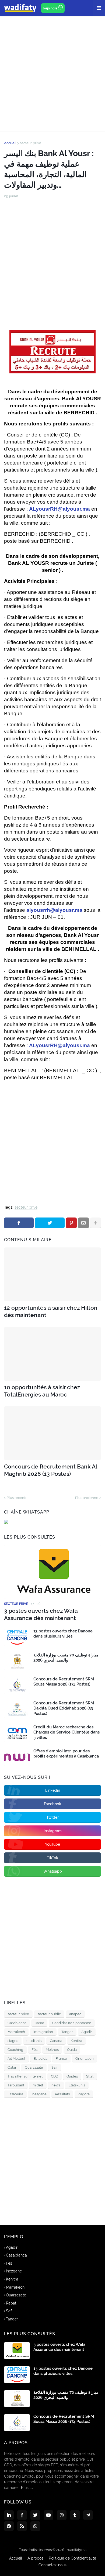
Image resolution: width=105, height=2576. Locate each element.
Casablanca (17, 2023)
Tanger (67, 2032)
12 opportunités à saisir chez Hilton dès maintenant (51, 1311)
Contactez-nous (52, 2565)
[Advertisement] (52, 74)
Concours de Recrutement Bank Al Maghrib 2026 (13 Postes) (50, 1470)
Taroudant (16, 2085)
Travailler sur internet (25, 2076)
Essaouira (15, 2094)
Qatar (12, 2067)
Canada (56, 2041)
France (61, 2059)
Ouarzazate (34, 2067)
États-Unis (77, 2085)
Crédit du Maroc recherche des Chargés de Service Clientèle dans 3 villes (66, 1732)
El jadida (41, 2059)
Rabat (39, 2023)
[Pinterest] (71, 1223)
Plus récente (17, 1498)
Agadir (87, 2032)
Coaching (15, 2050)
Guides (72, 2076)
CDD (55, 2076)
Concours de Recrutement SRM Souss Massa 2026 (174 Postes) (64, 1682)
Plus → (27, 2488)
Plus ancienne (87, 1498)
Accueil (10, 143)
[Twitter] (50, 1223)
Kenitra (76, 2041)
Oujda (72, 2050)
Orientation (85, 2059)
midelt (38, 2085)
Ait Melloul (16, 2059)
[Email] (83, 1223)
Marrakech (16, 2032)
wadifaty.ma (77, 2550)
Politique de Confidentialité (72, 2558)
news (56, 2085)
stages (13, 2041)
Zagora (84, 2094)
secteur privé (30, 143)
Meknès (52, 2050)
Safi (54, 2067)
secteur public (49, 2014)
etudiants (34, 2041)
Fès (34, 2050)
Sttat (90, 2076)
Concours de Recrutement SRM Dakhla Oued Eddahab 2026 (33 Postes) (64, 1708)
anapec (75, 2014)
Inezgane (39, 2094)
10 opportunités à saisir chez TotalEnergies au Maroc (42, 1391)
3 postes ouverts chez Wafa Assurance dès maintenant (41, 1614)
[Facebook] (19, 1223)
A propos (35, 2558)
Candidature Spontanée (72, 2023)
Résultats (62, 2094)
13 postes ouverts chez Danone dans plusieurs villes (63, 1634)
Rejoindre (51, 8)
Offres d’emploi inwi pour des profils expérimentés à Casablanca (66, 1754)
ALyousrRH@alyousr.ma (59, 509)
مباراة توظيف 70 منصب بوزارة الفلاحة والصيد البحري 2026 (66, 1658)
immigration (43, 2032)
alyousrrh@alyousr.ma (54, 910)
